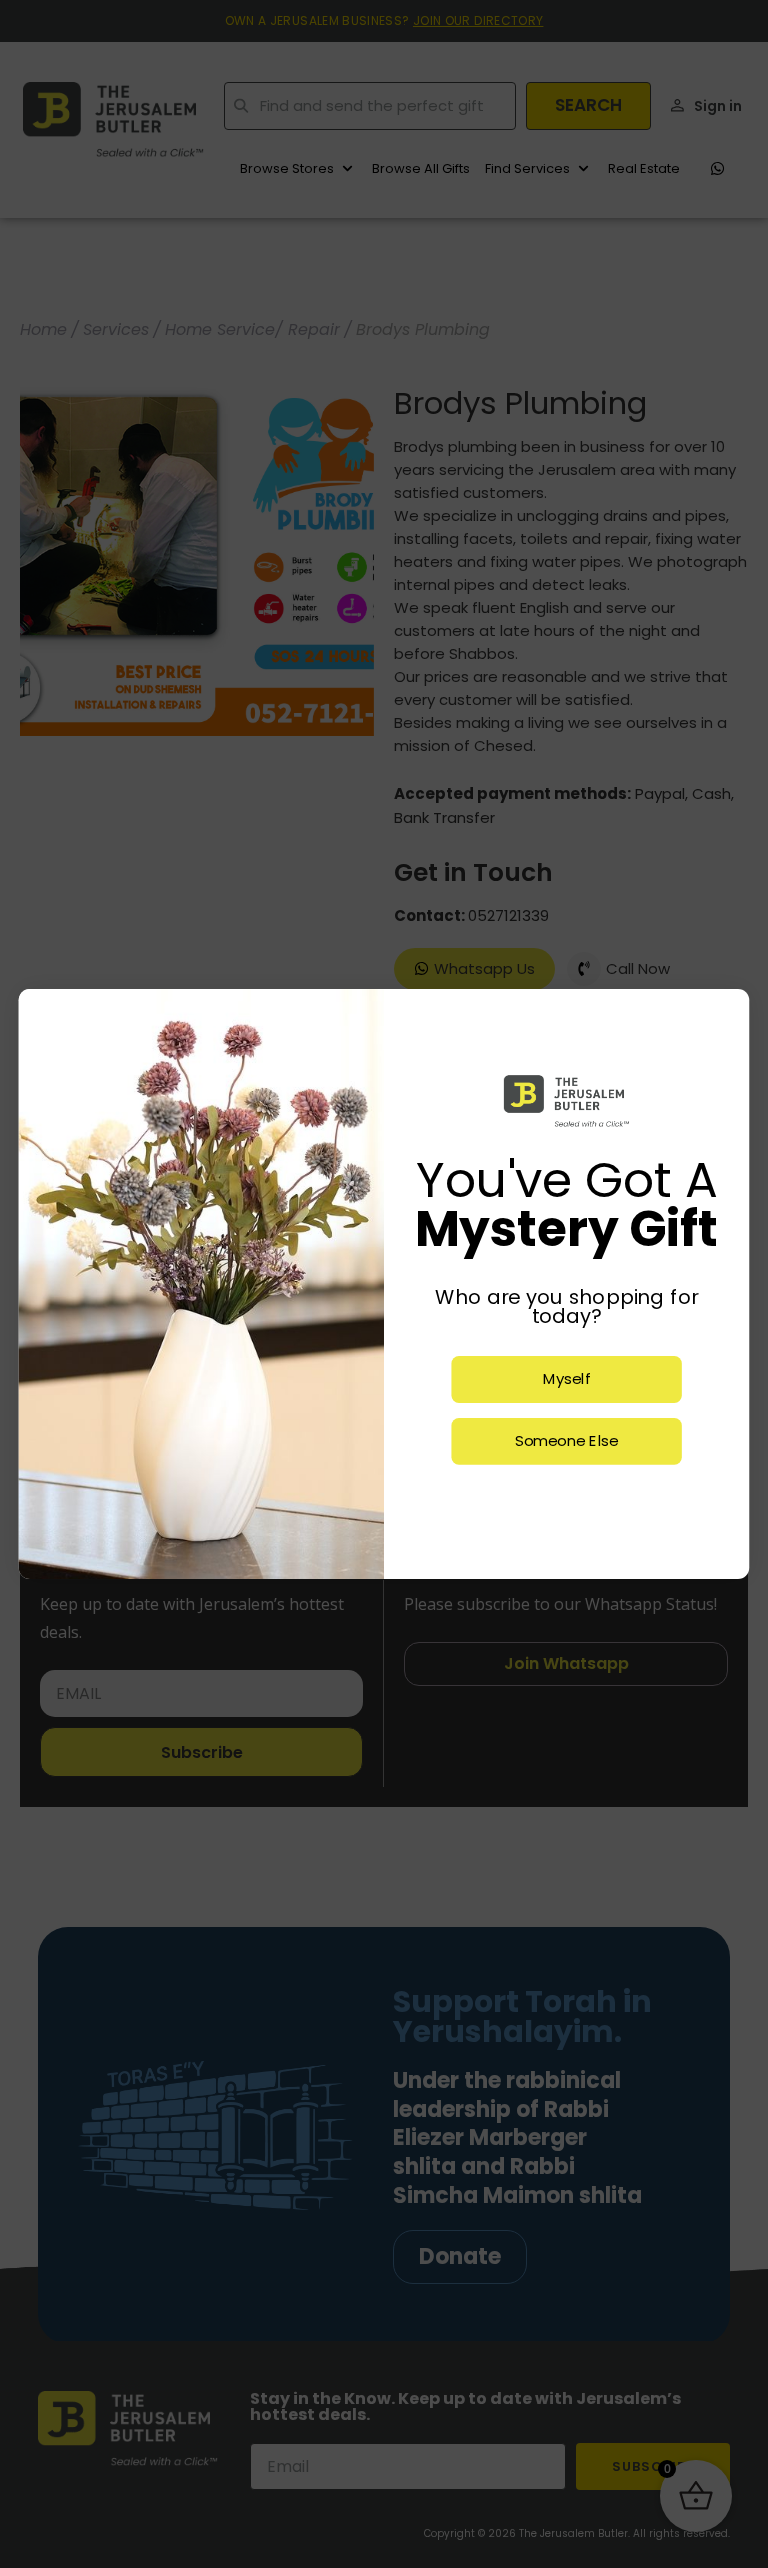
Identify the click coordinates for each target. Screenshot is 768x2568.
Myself (567, 1380)
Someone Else (566, 1441)
